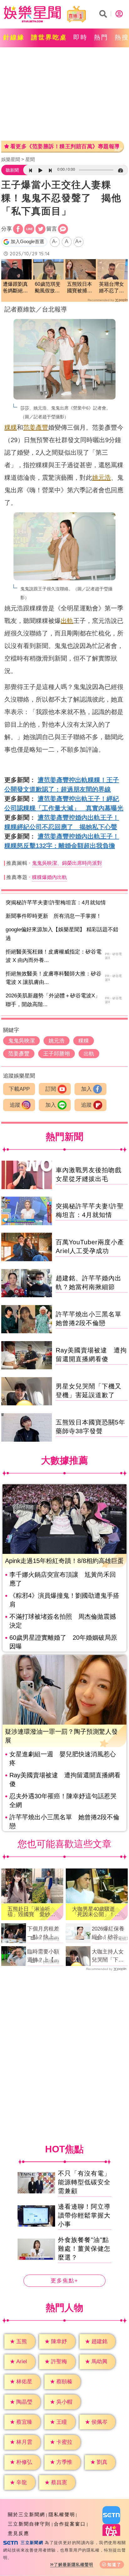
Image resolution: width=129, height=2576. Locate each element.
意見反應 (18, 2533)
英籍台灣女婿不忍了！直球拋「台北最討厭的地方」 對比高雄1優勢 (111, 288)
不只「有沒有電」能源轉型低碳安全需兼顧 (84, 2182)
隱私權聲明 (62, 2514)
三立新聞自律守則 (29, 2524)
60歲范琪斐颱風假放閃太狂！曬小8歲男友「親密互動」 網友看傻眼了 (48, 288)
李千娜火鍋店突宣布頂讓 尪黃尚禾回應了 (63, 1579)
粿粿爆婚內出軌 (49, 877)
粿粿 (11, 427)
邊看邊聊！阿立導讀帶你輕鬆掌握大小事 (84, 2215)
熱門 (101, 37)
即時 (80, 37)
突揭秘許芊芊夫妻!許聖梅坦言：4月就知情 (56, 903)
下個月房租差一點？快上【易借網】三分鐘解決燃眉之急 (43, 1933)
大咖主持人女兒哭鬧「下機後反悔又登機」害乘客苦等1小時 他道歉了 (109, 1956)
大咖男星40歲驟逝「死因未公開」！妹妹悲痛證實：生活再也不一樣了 (96, 1912)
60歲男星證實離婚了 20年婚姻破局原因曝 (63, 1642)
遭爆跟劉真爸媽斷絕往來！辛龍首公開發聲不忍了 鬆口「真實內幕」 (15, 288)
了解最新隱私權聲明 (74, 2565)
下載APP (19, 1089)
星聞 (30, 159)
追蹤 (15, 1105)
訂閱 (51, 1089)
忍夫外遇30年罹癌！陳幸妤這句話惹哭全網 (63, 1800)
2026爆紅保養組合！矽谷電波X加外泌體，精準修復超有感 (109, 1933)
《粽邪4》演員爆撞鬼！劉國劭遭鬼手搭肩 (64, 1600)
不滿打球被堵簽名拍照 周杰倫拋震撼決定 (63, 1621)
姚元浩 (101, 478)
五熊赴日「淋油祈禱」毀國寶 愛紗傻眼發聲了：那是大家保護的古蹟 (31, 1912)
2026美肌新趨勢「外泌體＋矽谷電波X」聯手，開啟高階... (53, 1000)
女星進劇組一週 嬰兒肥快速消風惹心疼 (63, 1758)
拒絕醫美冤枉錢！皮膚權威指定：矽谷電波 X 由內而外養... (54, 956)
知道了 (114, 2565)
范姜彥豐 (36, 427)
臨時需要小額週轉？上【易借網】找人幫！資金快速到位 (43, 1956)
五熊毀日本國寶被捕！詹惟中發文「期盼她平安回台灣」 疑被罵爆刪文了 (81, 288)
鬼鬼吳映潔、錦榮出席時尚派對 (67, 863)
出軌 (67, 621)
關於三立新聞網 (26, 2514)
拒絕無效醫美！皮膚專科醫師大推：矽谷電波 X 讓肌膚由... (54, 978)
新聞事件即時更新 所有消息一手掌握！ (54, 916)
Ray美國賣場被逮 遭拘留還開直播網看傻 (65, 1779)
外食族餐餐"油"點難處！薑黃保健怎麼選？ (84, 2249)
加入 (86, 1089)
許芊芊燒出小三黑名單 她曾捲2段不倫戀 (64, 1821)
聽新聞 (12, 170)
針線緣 (14, 37)
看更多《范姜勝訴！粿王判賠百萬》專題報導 (65, 146)
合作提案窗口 (70, 2524)
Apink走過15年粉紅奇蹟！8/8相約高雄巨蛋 (64, 1561)
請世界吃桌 (49, 37)
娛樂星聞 (11, 159)
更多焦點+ (64, 2281)
